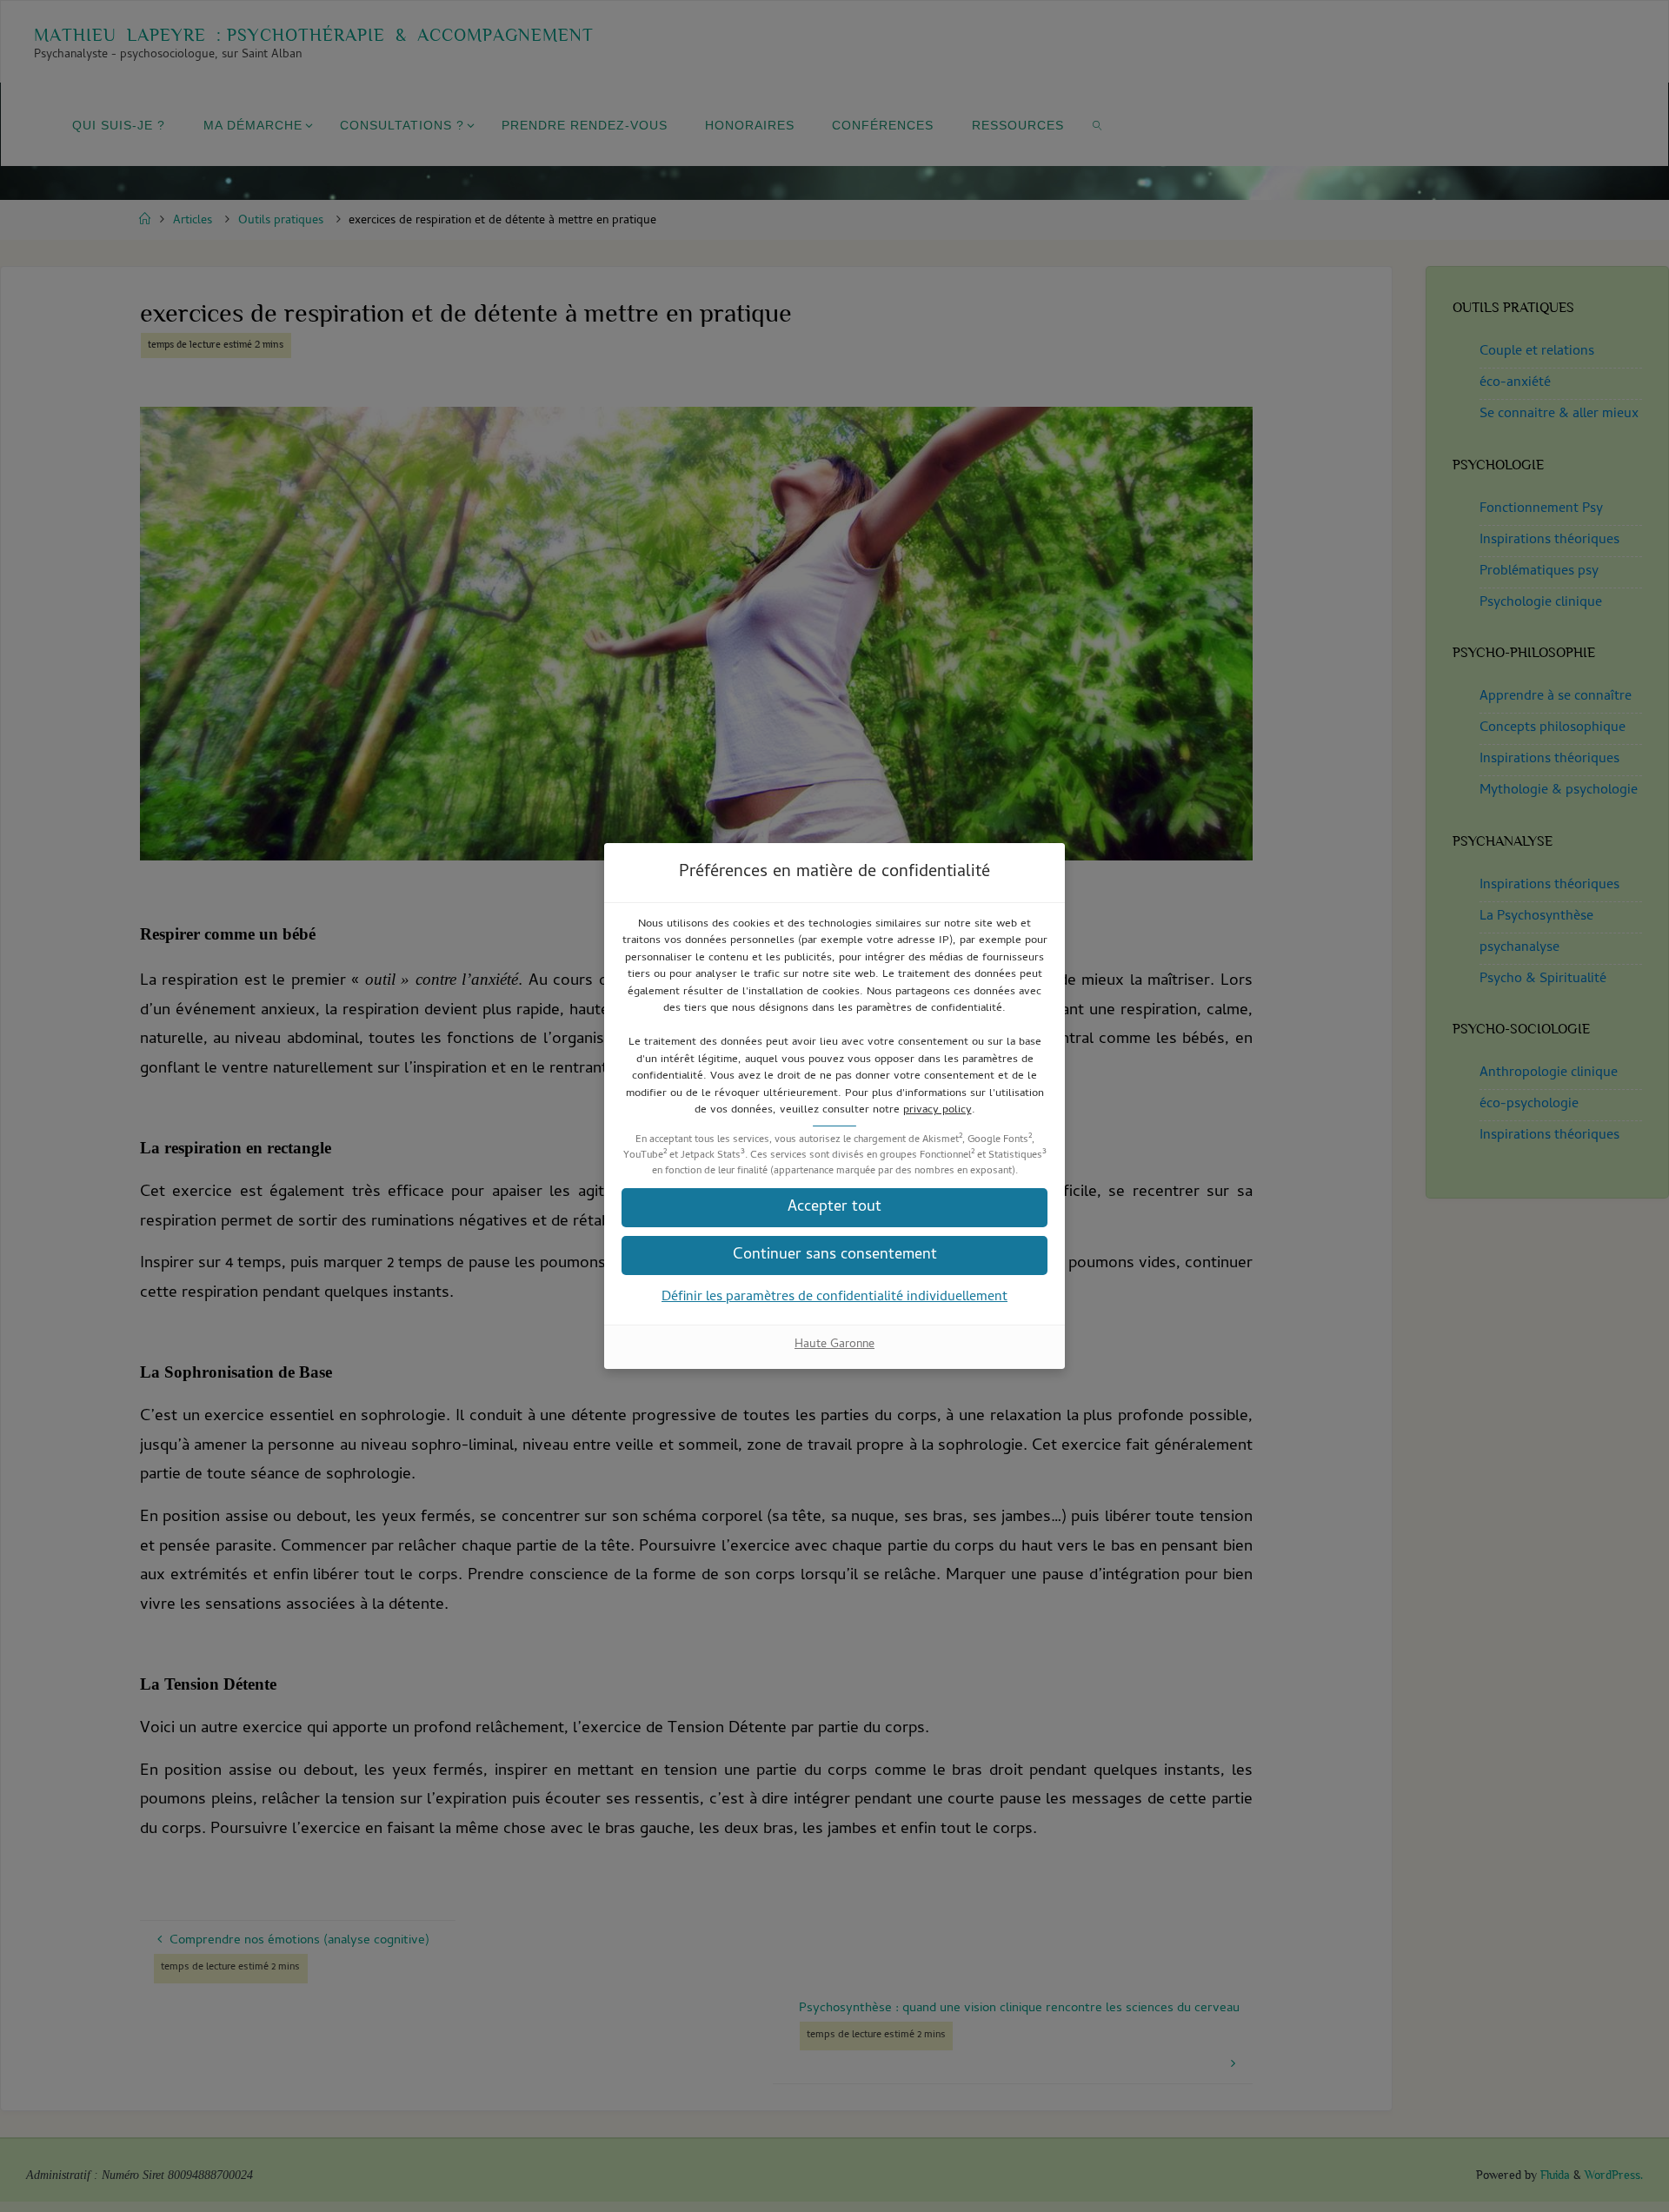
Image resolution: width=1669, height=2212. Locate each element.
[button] (834, 1255)
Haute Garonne (834, 1345)
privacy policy (938, 1110)
